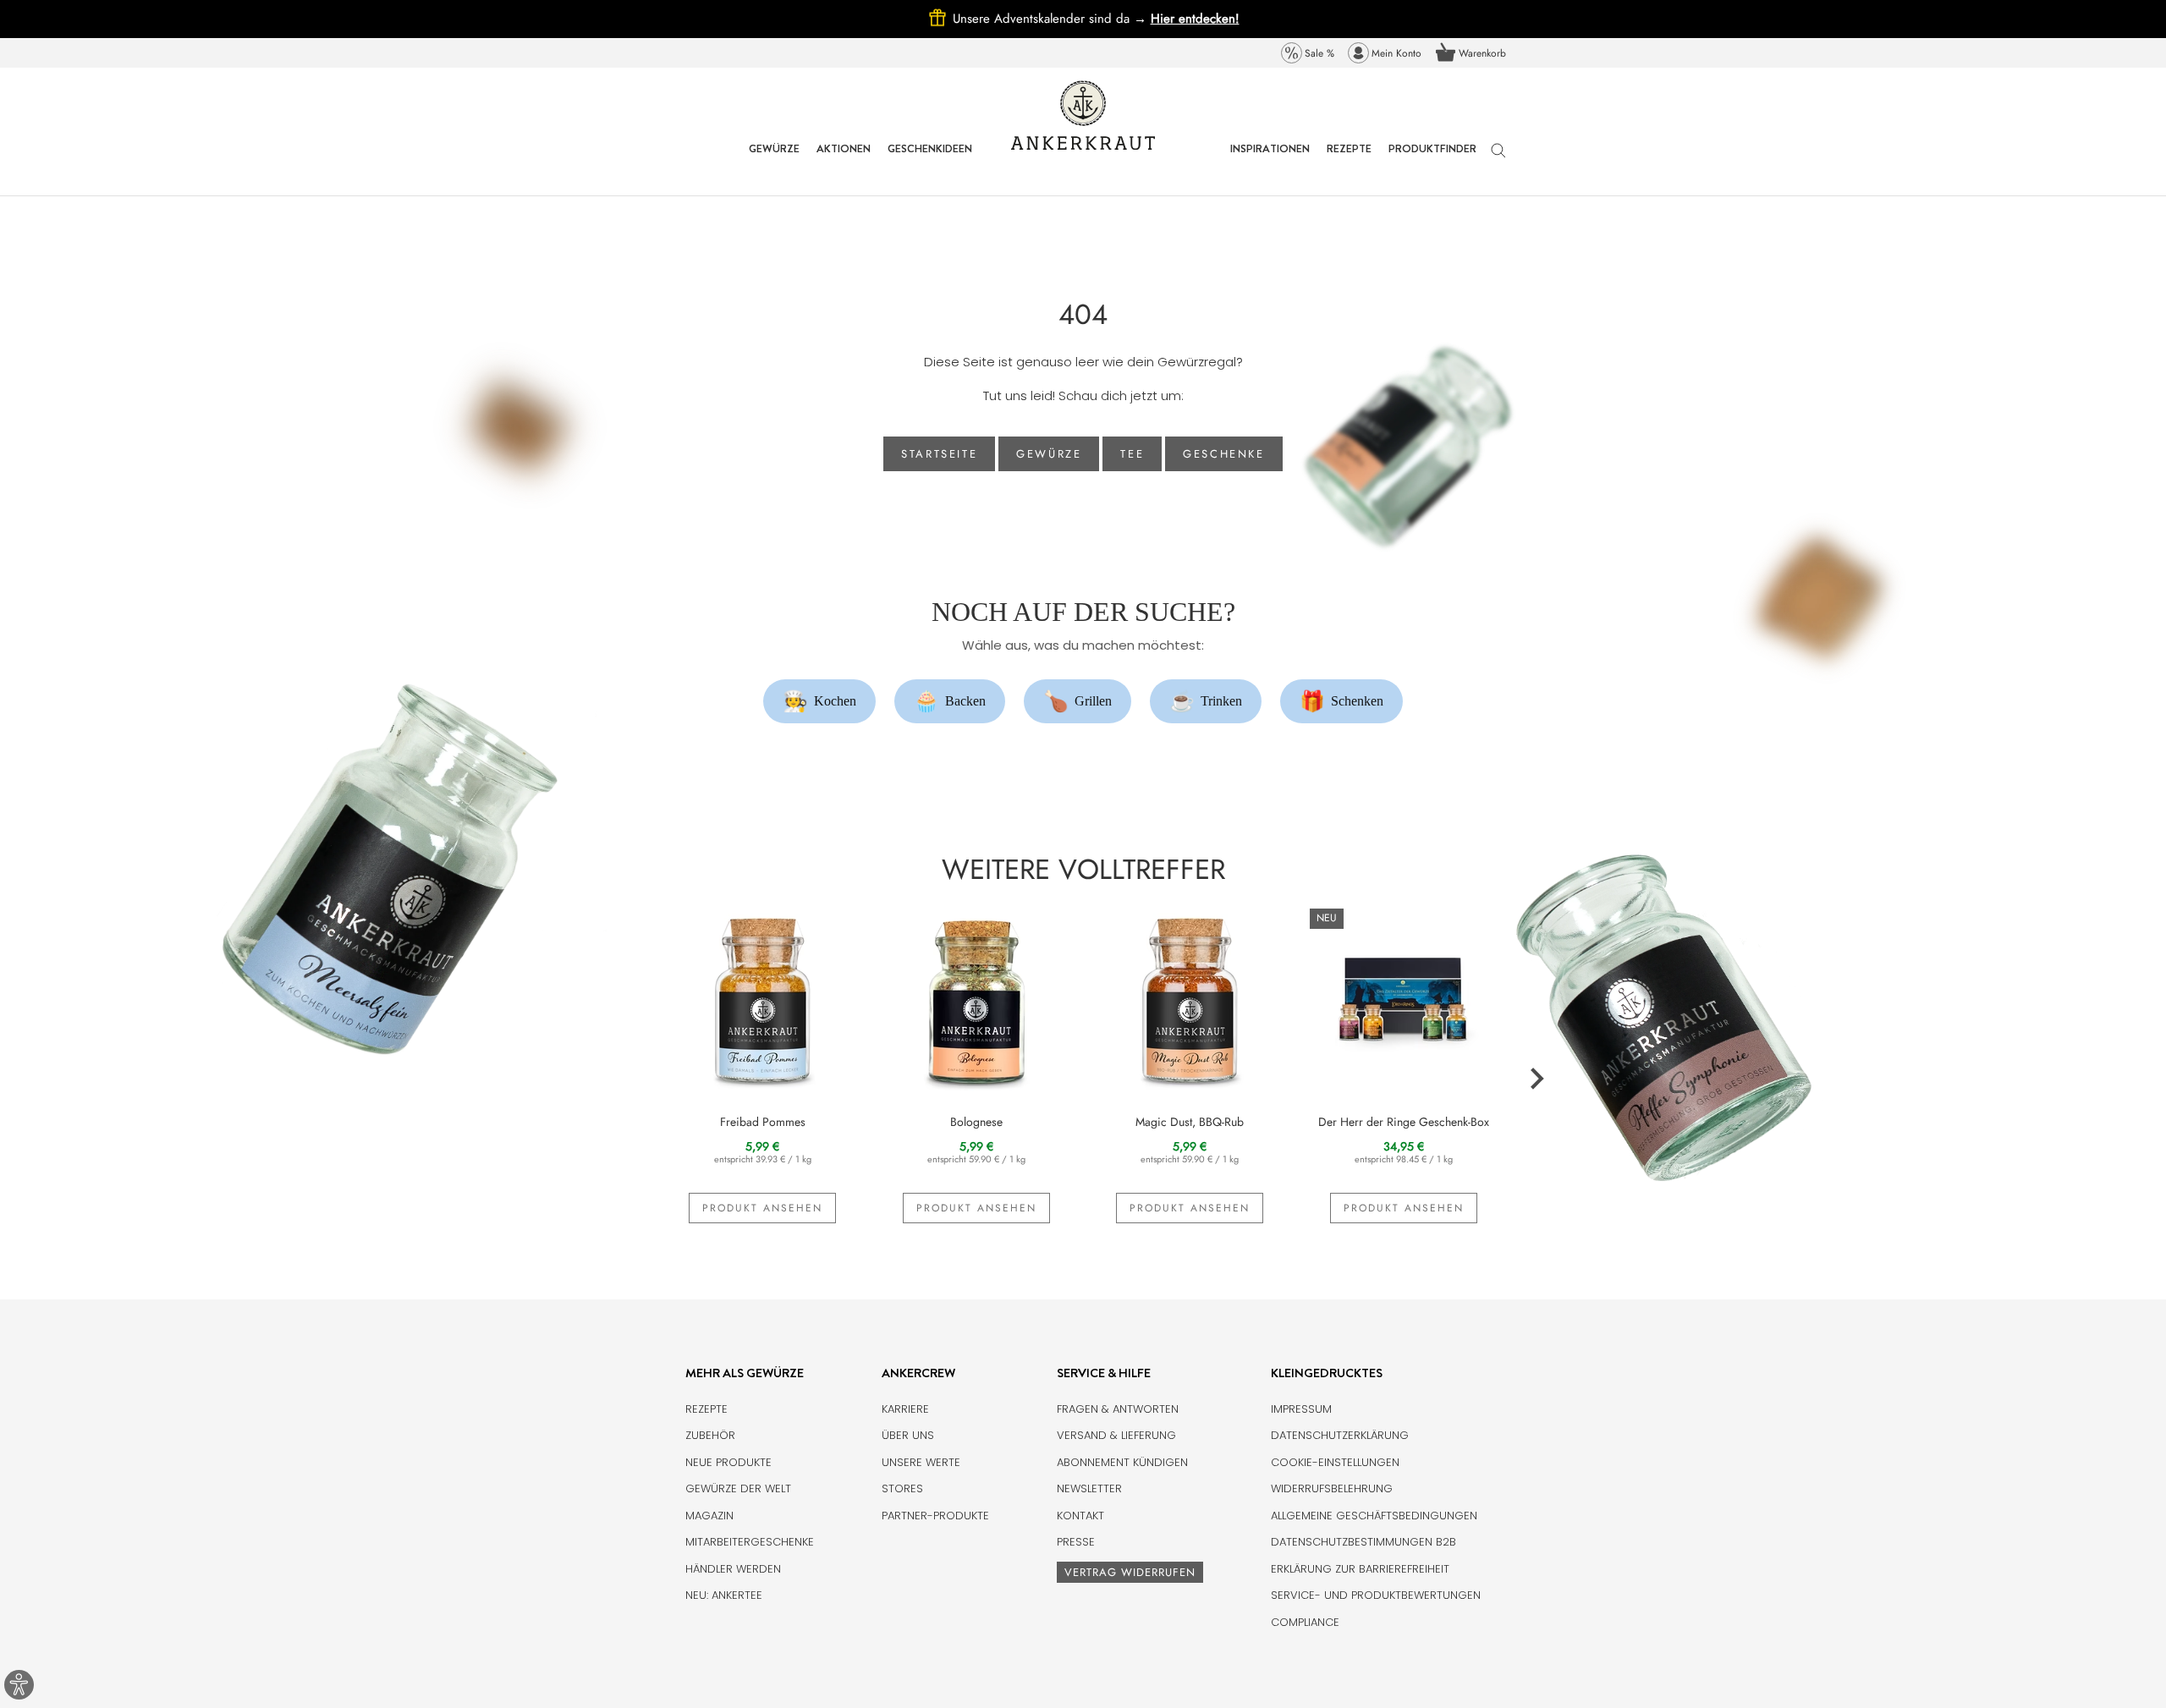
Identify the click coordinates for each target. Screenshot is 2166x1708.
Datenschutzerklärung (1340, 1435)
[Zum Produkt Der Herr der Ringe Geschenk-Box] (1404, 998)
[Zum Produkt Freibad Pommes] (763, 998)
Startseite (939, 454)
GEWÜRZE (774, 161)
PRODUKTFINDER (1432, 161)
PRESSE (1076, 1542)
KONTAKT (1080, 1516)
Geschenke (1223, 454)
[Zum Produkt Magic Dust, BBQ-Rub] (1190, 998)
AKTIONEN (844, 161)
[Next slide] (1536, 1079)
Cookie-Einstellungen (1335, 1462)
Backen (950, 701)
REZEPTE (1349, 161)
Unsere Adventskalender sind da (1052, 19)
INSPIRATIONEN (1270, 161)
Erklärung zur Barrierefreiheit (1360, 1569)
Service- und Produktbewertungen (1376, 1595)
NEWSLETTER (1089, 1488)
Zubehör (710, 1435)
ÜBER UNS (908, 1435)
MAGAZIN (709, 1516)
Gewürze (1049, 454)
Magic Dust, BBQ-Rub (1190, 1122)
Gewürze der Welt (738, 1488)
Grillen (1078, 701)
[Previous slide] (631, 1079)
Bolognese (976, 1122)
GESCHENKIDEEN (930, 161)
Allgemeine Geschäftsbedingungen (1374, 1516)
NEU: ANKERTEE (724, 1595)
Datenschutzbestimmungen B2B (1363, 1542)
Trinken (1206, 701)
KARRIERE (905, 1409)
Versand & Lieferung (1116, 1435)
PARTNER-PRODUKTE (935, 1516)
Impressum (1301, 1409)
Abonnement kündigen (1122, 1462)
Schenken (1342, 701)
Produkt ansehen (762, 1208)
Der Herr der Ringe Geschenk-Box (1404, 1122)
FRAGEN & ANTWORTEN (1118, 1409)
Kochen (820, 701)
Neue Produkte (728, 1462)
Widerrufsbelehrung (1332, 1488)
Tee (1132, 454)
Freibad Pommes (763, 1122)
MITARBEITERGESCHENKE (750, 1542)
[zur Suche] (1498, 159)
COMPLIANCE (1305, 1622)
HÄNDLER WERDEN (733, 1569)
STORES (902, 1488)
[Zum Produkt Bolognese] (977, 998)
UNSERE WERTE (921, 1462)
